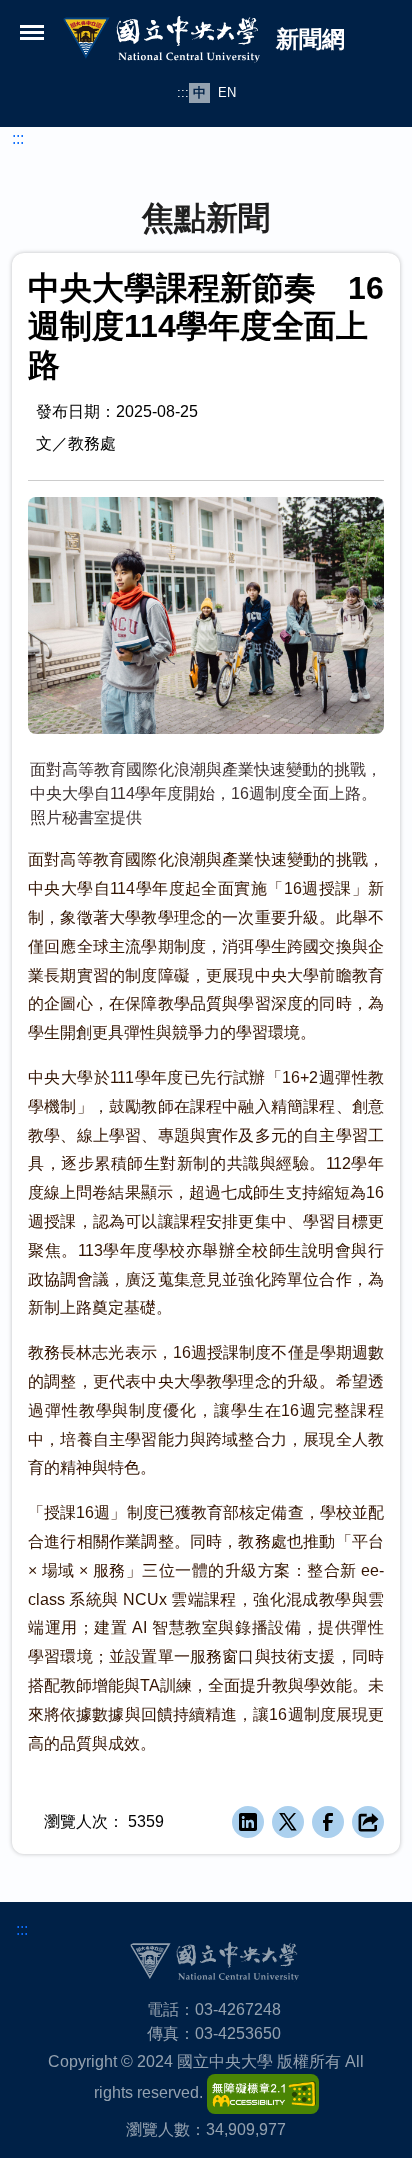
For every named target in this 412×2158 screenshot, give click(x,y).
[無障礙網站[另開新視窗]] (263, 2092)
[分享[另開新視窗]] (368, 1822)
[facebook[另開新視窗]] (328, 1822)
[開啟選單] (32, 32)
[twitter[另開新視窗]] (288, 1822)
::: (183, 92)
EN (227, 92)
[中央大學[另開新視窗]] (214, 1960)
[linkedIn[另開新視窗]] (248, 1822)
